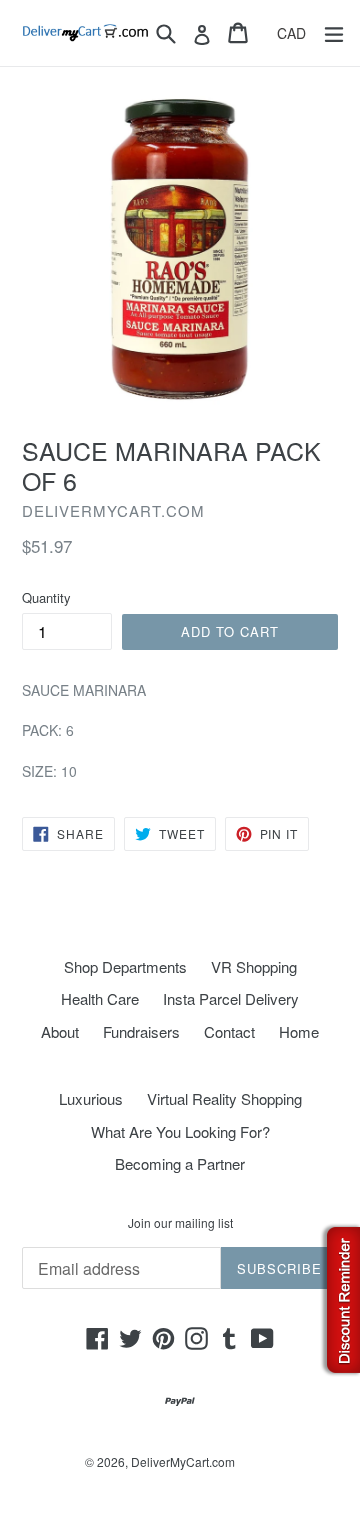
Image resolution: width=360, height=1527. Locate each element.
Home (299, 1031)
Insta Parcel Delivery (231, 998)
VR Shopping (254, 966)
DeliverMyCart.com (183, 1461)
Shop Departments (125, 966)
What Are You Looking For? (180, 1131)
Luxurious (91, 1098)
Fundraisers (141, 1031)
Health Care (100, 998)
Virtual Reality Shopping (224, 1098)
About (60, 1031)
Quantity (46, 597)
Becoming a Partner (180, 1163)
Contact (229, 1031)
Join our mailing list (180, 1223)
